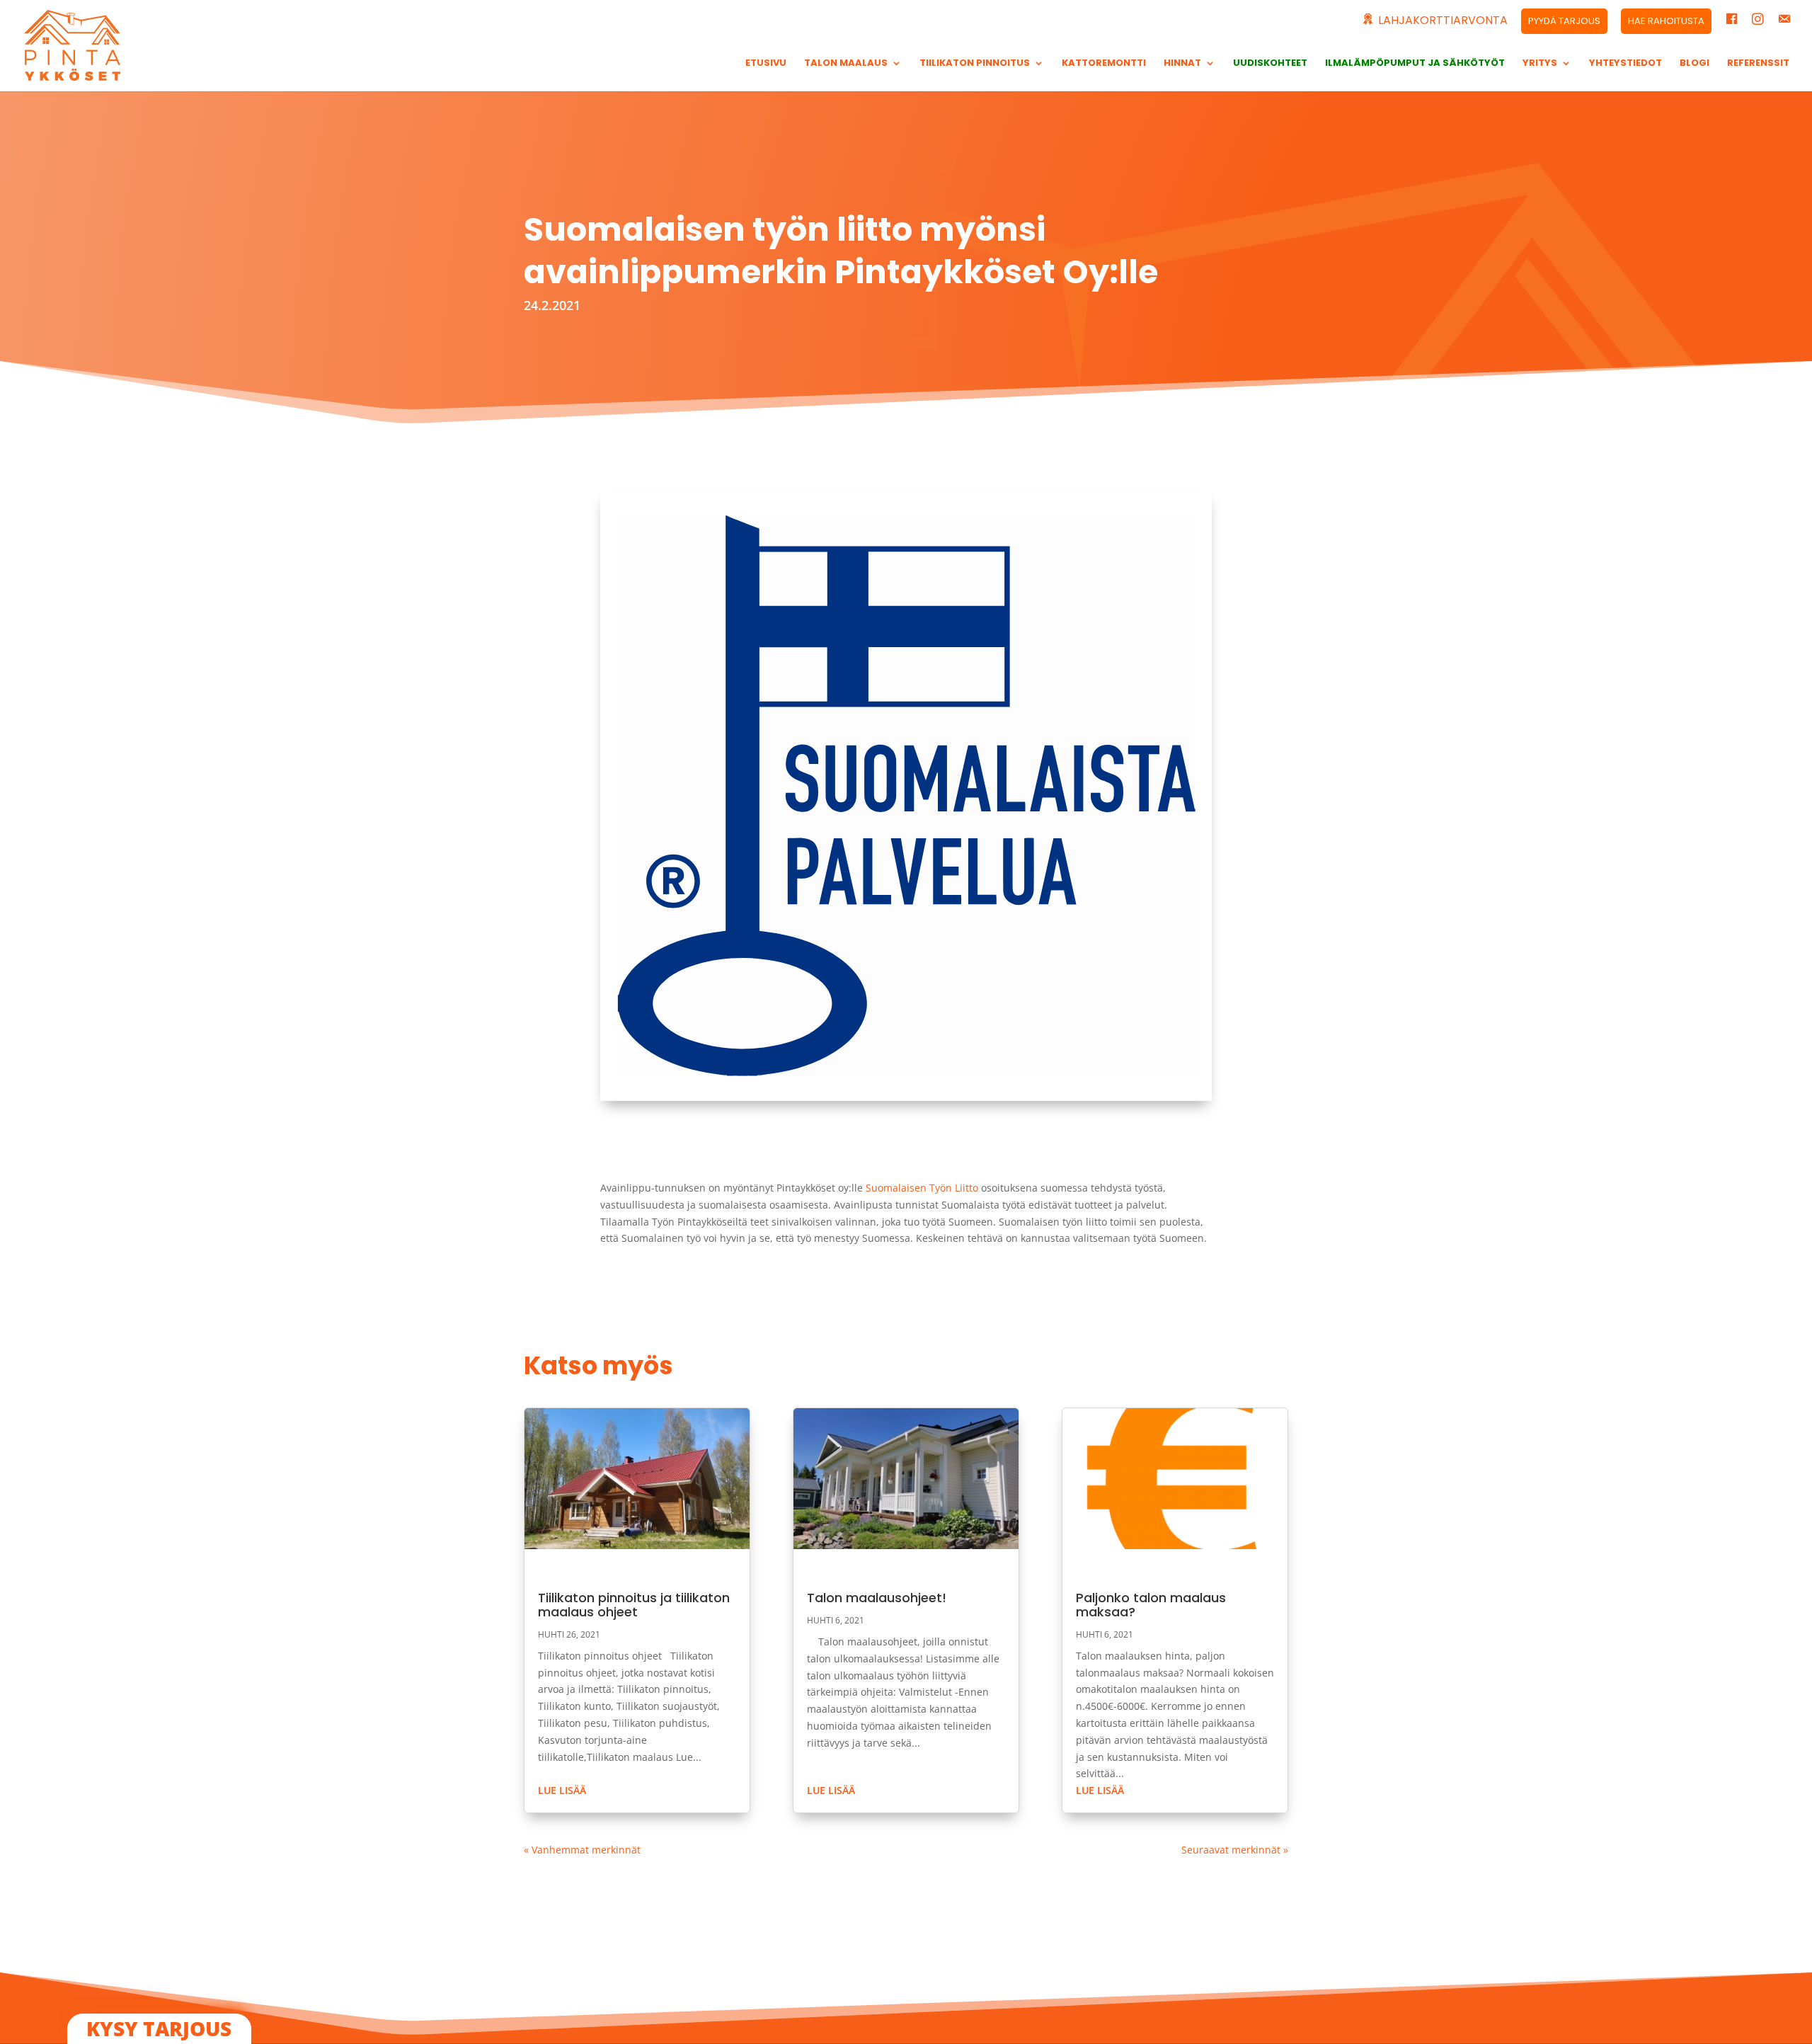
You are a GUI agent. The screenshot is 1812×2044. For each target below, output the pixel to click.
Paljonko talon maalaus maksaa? (1151, 1605)
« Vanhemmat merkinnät (582, 1850)
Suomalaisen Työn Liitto (922, 1188)
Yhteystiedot (1625, 64)
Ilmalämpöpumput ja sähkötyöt (1415, 64)
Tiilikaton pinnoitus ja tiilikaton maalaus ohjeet (634, 1605)
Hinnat (1182, 64)
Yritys (1540, 64)
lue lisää (562, 1790)
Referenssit (1758, 64)
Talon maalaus (846, 64)
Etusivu (766, 64)
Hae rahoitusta (1666, 21)
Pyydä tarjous (1564, 21)
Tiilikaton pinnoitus (975, 64)
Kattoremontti (1104, 64)
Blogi (1695, 64)
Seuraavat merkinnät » (1235, 1850)
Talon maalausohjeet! (877, 1598)
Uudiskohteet (1270, 64)
